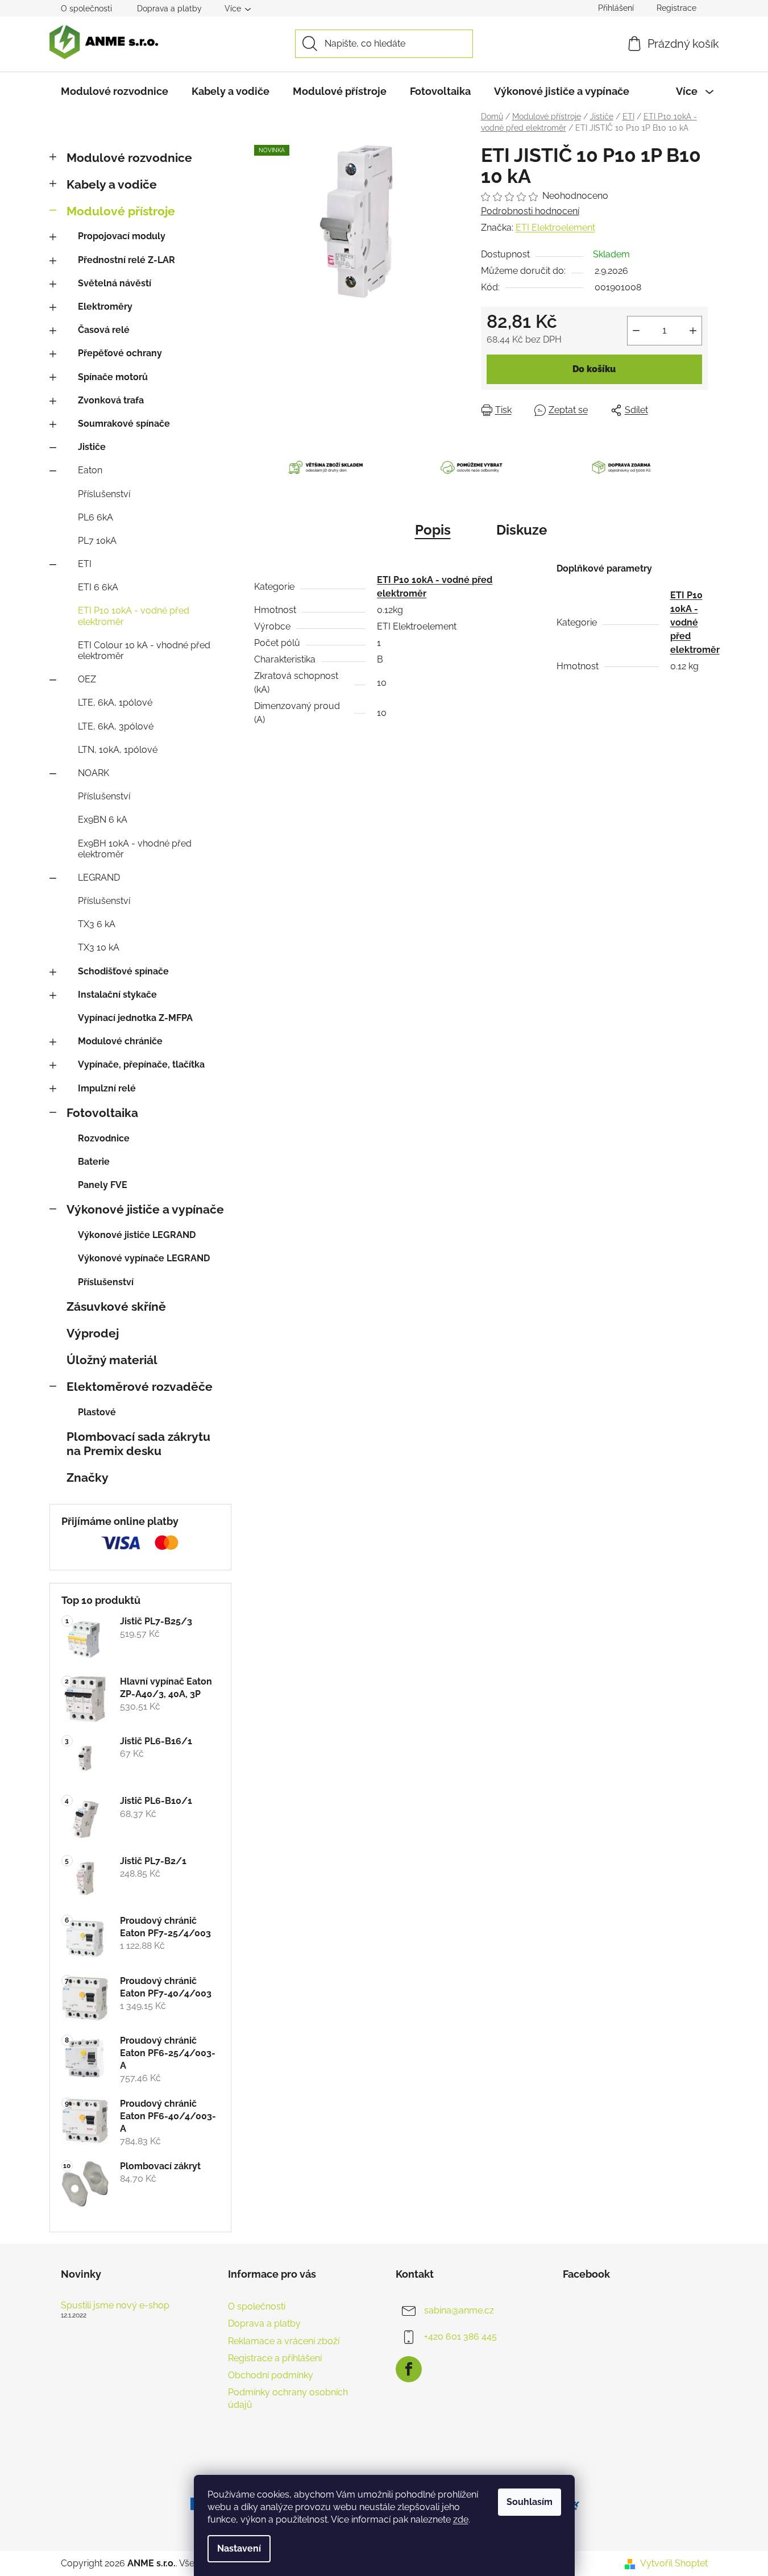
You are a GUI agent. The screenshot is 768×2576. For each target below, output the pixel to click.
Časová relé (104, 330)
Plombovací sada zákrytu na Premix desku (138, 1444)
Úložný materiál (112, 1360)
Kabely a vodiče (112, 184)
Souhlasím (530, 2502)
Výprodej (93, 1333)
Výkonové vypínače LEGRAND (144, 1258)
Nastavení (239, 2548)
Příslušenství (104, 494)
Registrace (676, 8)
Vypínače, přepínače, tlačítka (141, 1064)
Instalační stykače (117, 995)
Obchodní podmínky (271, 2375)
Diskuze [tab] (522, 530)
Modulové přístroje (121, 211)
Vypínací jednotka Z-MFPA (135, 1018)
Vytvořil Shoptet (674, 2563)
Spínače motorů (113, 377)
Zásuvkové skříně (116, 1306)
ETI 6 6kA (98, 587)
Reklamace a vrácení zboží (284, 2341)
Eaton (90, 470)
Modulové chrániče (120, 1041)
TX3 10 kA (99, 947)
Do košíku (594, 369)
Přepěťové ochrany (120, 353)
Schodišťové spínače (123, 971)
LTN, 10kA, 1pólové (118, 750)
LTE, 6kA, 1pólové (115, 703)
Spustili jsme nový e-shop (115, 2306)
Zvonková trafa (111, 400)
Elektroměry (105, 307)
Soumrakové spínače (124, 424)
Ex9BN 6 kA (103, 820)
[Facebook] (409, 2369)
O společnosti (86, 9)
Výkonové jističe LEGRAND (137, 1235)
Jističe (92, 447)
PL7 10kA (97, 541)
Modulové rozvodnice (129, 158)
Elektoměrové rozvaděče (140, 1387)
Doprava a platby (169, 9)
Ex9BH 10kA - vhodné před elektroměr (135, 849)
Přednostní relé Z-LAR (126, 260)
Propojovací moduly (122, 236)
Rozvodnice (104, 1138)
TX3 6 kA (97, 924)
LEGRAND (99, 878)
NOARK (94, 773)
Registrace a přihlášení (275, 2358)
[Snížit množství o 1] (636, 331)
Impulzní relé (107, 1088)
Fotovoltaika (102, 1113)
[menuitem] (115, 91)
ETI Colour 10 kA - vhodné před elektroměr (144, 651)
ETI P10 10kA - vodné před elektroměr (134, 616)
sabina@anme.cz (459, 2310)
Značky (88, 1477)
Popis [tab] (433, 530)
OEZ (87, 679)
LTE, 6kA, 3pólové (116, 726)
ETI (85, 564)
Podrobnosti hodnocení (530, 211)
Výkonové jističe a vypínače (145, 1209)
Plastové (97, 1412)
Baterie (94, 1162)
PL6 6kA (96, 517)
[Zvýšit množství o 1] (693, 331)
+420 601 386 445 (460, 2337)
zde (461, 2519)
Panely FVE (103, 1185)
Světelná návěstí (115, 283)
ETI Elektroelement (555, 228)
